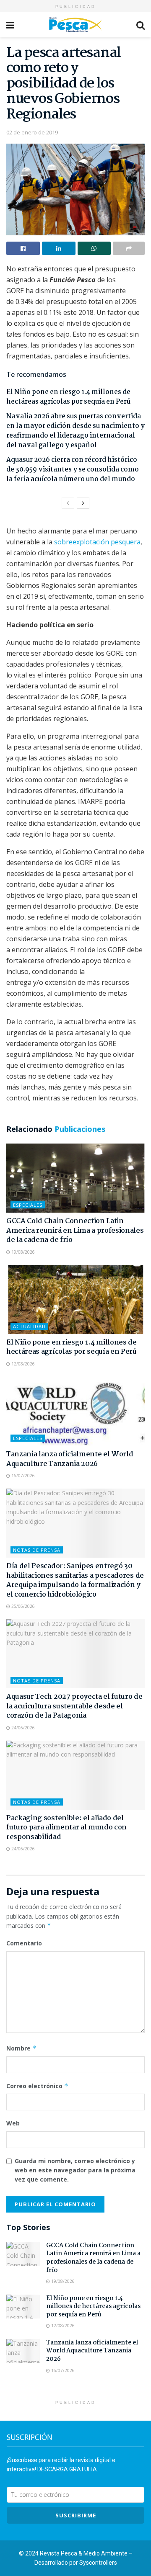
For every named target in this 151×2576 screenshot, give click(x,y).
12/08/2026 (22, 1364)
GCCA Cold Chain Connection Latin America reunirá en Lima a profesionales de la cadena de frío (75, 1231)
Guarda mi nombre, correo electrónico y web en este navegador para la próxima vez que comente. (75, 2170)
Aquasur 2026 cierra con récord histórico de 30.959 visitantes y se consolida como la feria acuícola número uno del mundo (73, 470)
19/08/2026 (22, 1252)
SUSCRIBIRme (76, 2515)
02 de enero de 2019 (32, 132)
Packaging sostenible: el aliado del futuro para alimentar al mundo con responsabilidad (66, 1828)
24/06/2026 (22, 1728)
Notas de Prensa (37, 1550)
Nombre (21, 2048)
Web (13, 2123)
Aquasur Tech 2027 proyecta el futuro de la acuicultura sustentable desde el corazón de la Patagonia (74, 1706)
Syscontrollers (98, 2563)
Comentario (24, 1943)
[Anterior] (68, 503)
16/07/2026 (22, 1476)
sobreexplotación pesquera (97, 542)
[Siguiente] (83, 503)
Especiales (28, 1205)
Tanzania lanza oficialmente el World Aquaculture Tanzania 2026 (70, 1459)
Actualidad (29, 1326)
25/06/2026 (22, 1606)
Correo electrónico (37, 2086)
